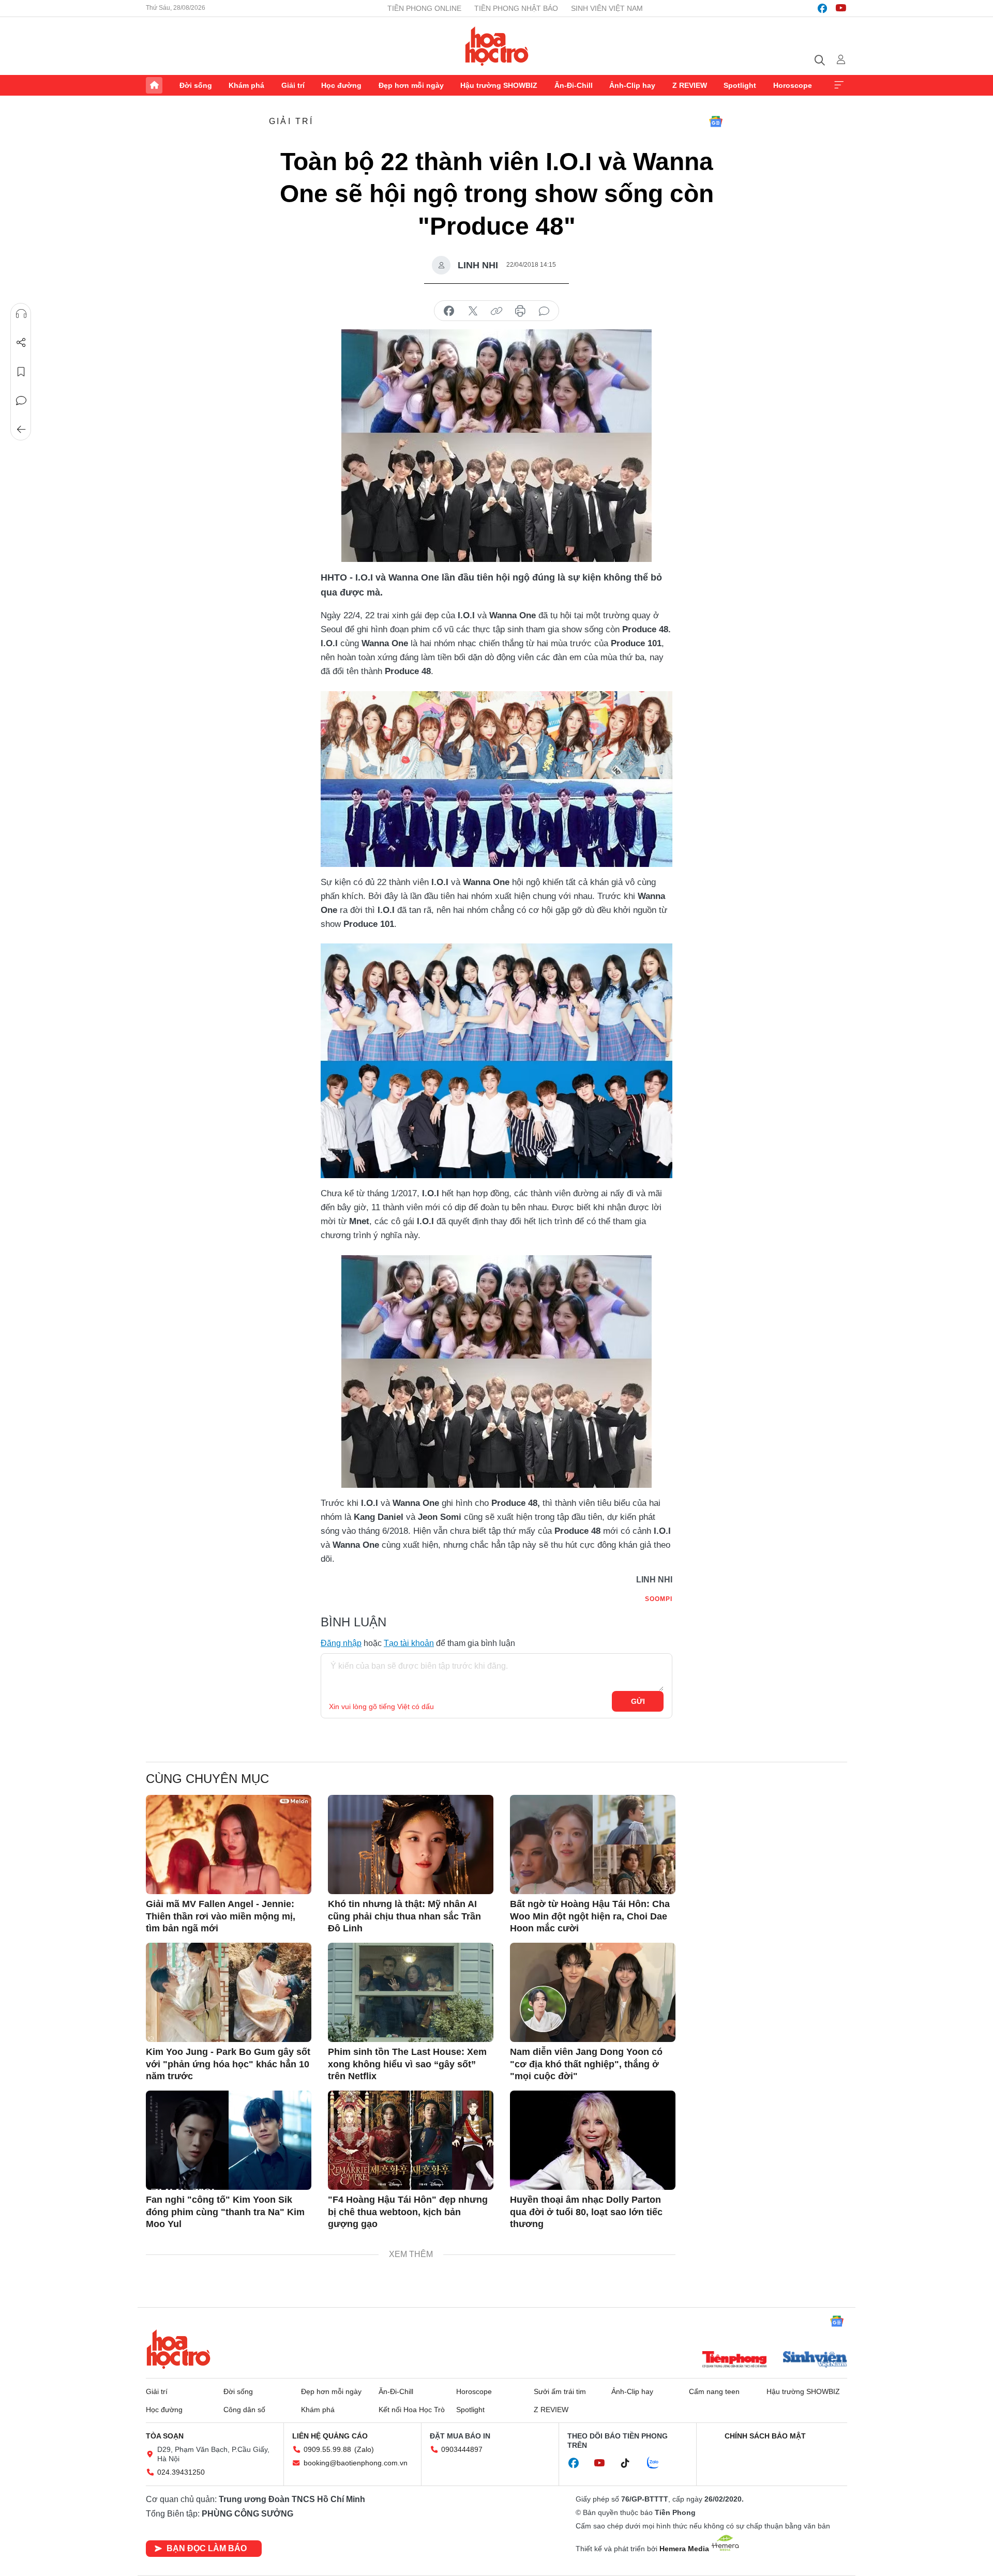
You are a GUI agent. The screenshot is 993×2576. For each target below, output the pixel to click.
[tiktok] (630, 2463)
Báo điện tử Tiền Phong (497, 46)
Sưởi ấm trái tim (560, 2391)
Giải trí (293, 85)
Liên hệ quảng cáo (330, 2436)
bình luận (544, 311)
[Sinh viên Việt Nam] (815, 2360)
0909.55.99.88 (327, 2449)
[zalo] (658, 2463)
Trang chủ (154, 85)
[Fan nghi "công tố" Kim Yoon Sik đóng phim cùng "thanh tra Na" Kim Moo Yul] (229, 2140)
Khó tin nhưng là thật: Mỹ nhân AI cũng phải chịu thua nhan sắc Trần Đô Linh (404, 1916)
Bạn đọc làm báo (207, 2548)
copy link (496, 311)
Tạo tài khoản (409, 1643)
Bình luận (21, 401)
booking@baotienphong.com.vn (356, 2463)
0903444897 (462, 2449)
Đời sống (196, 85)
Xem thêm (839, 85)
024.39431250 (181, 2472)
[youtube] (841, 8)
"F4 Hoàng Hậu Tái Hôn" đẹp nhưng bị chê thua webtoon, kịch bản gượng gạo (408, 2212)
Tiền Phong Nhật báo (516, 8)
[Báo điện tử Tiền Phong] (734, 2360)
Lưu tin (21, 372)
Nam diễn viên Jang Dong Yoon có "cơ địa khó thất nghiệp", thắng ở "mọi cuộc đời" (586, 2064)
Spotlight (740, 85)
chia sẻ (449, 311)
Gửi (638, 1701)
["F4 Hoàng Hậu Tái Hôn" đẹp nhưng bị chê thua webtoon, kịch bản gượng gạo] (411, 2140)
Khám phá (246, 85)
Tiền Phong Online (424, 8)
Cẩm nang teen (714, 2391)
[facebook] (822, 8)
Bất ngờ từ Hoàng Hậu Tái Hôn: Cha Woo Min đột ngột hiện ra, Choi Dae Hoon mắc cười (590, 1916)
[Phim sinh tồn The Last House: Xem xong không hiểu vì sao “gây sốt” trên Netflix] (411, 1992)
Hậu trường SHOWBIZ (499, 85)
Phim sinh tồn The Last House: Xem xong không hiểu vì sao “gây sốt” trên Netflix (407, 2064)
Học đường (341, 85)
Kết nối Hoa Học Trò (412, 2410)
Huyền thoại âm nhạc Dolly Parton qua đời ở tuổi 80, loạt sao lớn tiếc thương (586, 2212)
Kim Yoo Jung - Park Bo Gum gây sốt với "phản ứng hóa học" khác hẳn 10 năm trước (228, 2064)
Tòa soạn (165, 2436)
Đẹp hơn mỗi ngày (411, 85)
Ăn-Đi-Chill (574, 85)
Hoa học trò (178, 2349)
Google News (716, 121)
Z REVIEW (690, 85)
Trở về (21, 430)
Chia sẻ (21, 343)
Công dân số (244, 2410)
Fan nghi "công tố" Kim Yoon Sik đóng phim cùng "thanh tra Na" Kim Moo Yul (225, 2212)
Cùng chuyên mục (207, 1779)
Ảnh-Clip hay (632, 85)
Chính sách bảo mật (765, 2436)
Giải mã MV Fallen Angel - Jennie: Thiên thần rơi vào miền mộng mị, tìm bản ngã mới (221, 1916)
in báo (520, 311)
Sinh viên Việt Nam (607, 8)
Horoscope (793, 85)
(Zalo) (364, 2449)
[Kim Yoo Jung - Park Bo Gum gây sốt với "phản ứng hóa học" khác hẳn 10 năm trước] (229, 1992)
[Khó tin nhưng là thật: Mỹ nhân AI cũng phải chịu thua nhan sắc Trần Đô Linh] (411, 1845)
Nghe (21, 314)
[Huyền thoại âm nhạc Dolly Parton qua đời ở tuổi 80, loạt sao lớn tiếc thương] (593, 2140)
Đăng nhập (341, 1643)
